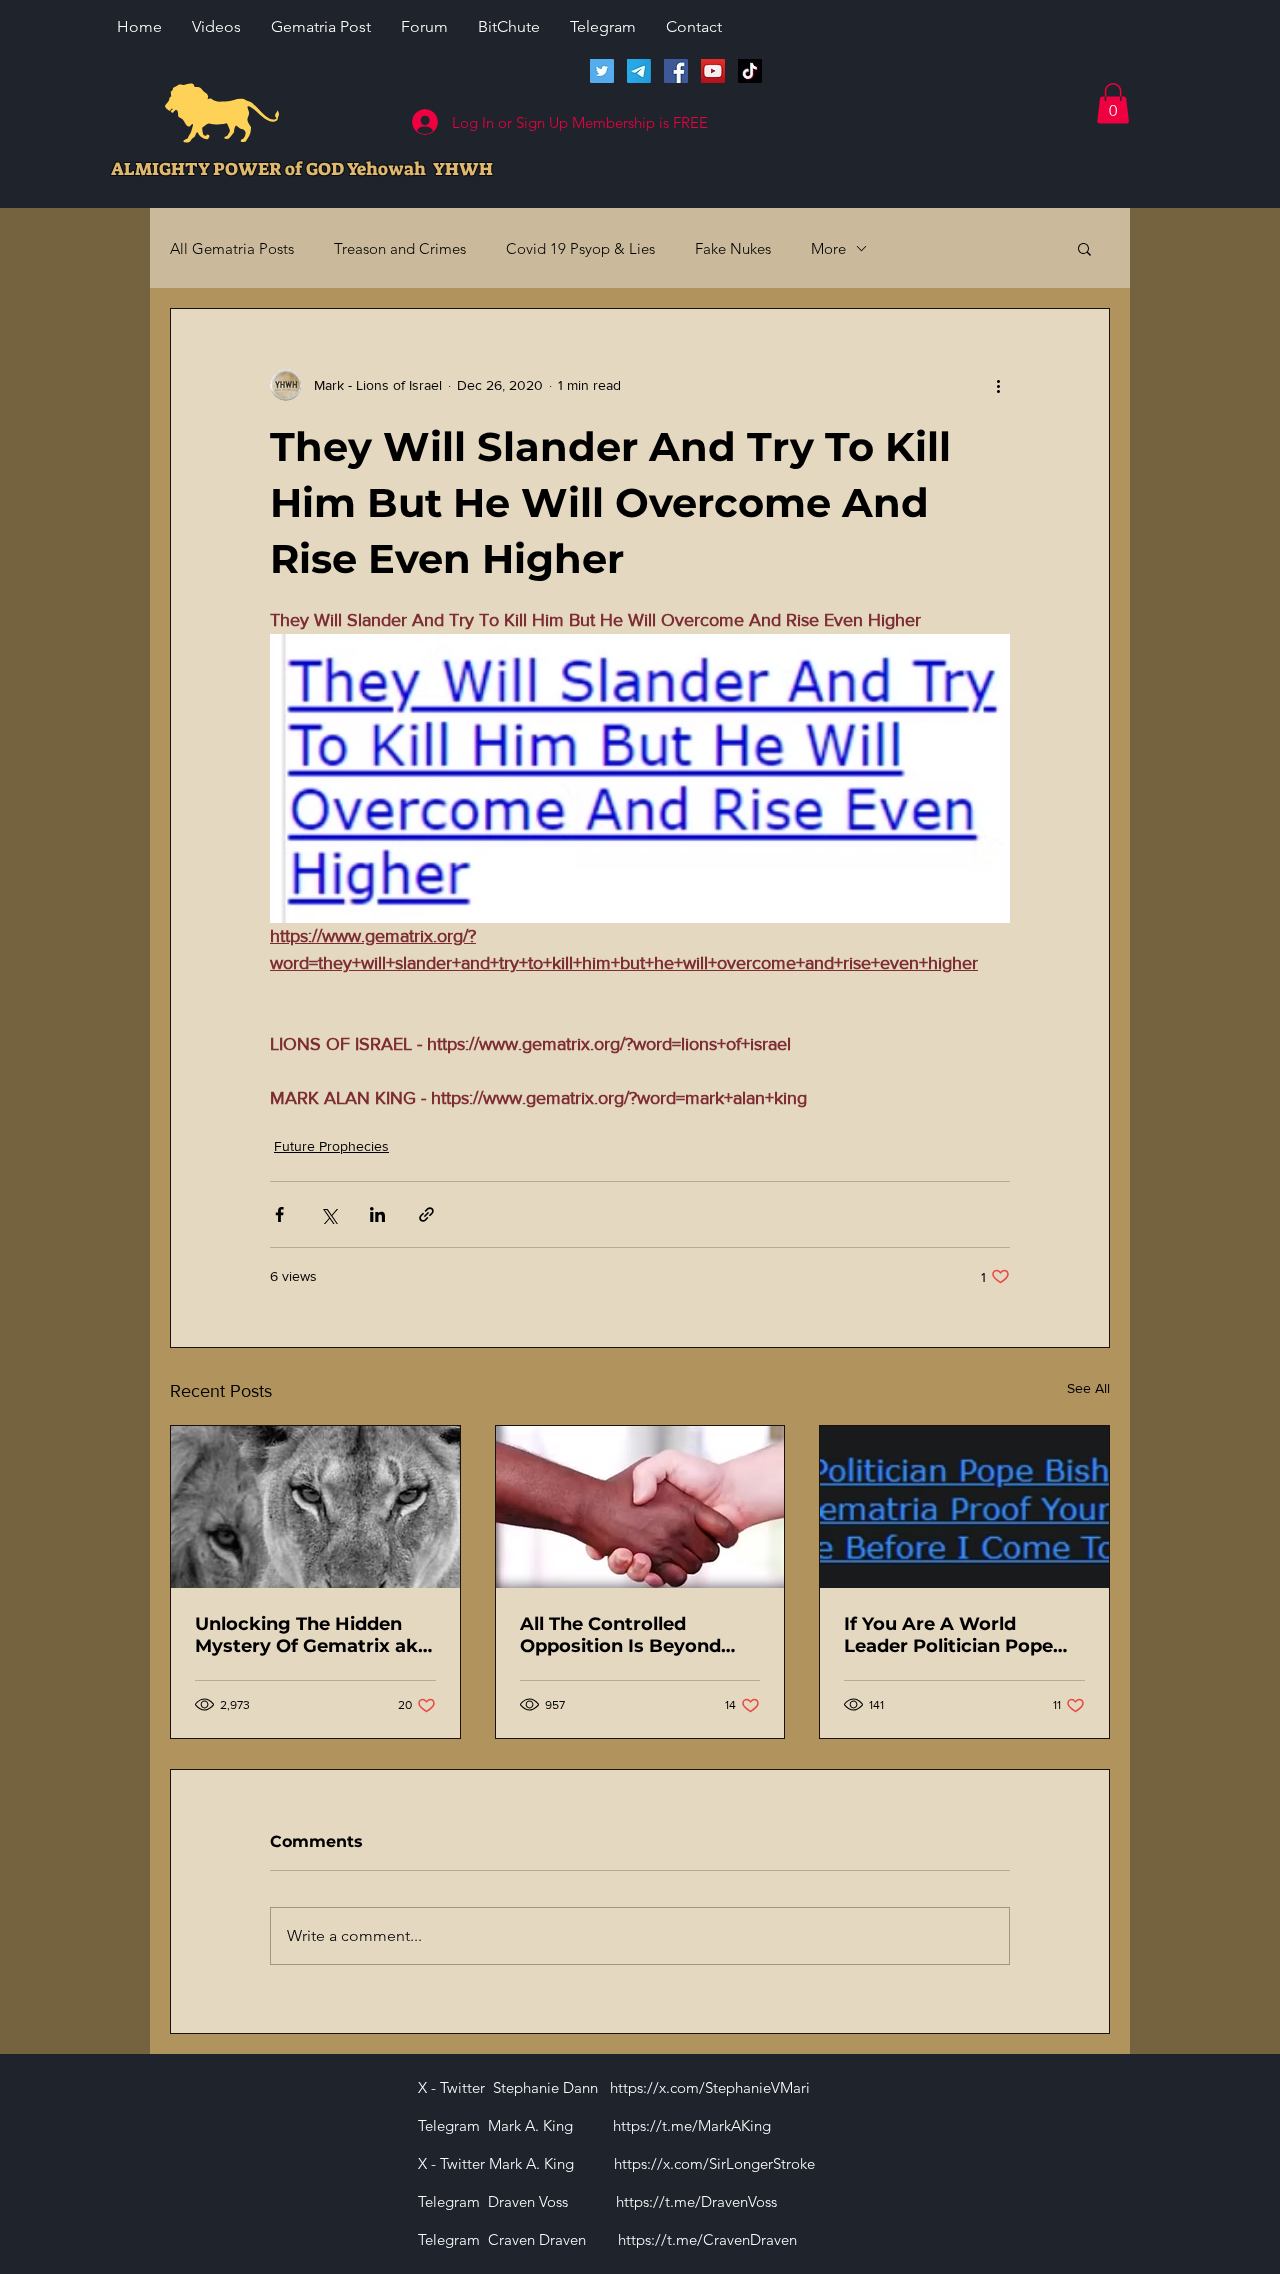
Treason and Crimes (400, 248)
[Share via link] (426, 1214)
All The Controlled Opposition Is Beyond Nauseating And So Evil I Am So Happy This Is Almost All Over (634, 1635)
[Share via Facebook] (279, 1214)
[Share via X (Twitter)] (328, 1214)
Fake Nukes (733, 248)
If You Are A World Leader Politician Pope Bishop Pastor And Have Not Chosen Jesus (958, 1635)
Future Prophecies (331, 1146)
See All (1088, 1388)
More (828, 248)
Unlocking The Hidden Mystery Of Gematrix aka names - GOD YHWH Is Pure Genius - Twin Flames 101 (312, 1635)
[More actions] (998, 385)
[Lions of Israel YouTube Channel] (713, 71)
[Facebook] (676, 71)
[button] (1113, 103)
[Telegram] (639, 71)
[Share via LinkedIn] (377, 1214)
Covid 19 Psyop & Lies (580, 248)
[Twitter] (602, 71)
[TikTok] (750, 71)
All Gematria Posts (232, 248)
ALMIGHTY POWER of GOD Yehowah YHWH (302, 169)
